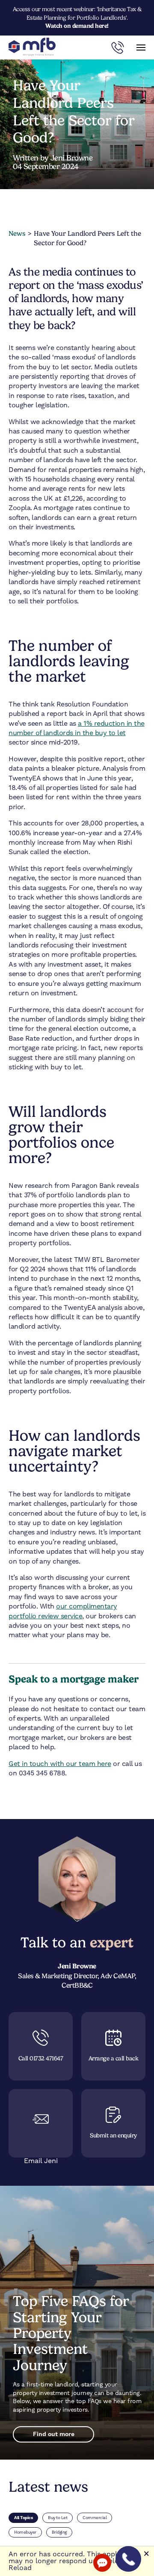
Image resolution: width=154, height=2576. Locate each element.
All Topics (23, 2518)
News (17, 233)
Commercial (95, 2518)
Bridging (59, 2532)
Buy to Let (58, 2518)
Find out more (54, 2434)
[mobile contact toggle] (118, 47)
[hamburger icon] (141, 47)
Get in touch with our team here (60, 1764)
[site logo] (32, 47)
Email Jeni (41, 2161)
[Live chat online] (102, 2563)
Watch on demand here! (77, 26)
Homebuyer (25, 2532)
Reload (20, 2568)
